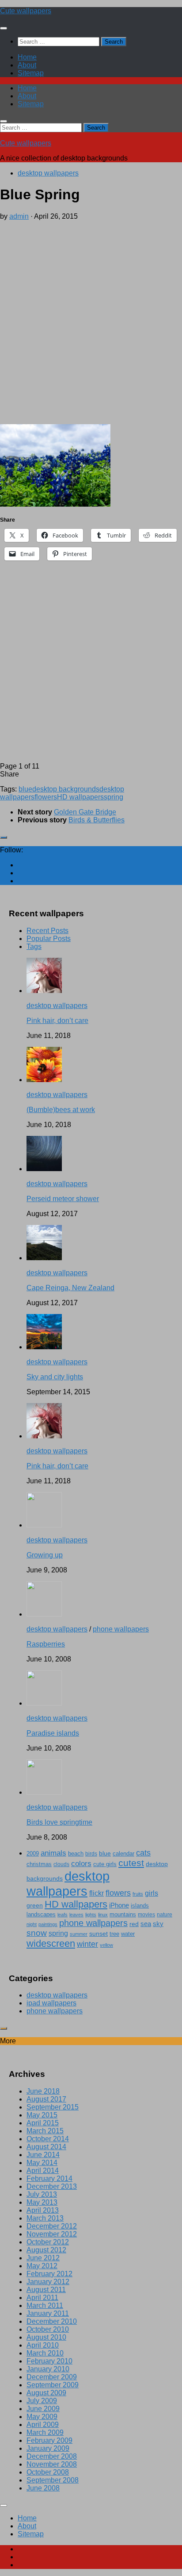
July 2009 (42, 2401)
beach (76, 1854)
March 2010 (45, 2353)
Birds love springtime (59, 1822)
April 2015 (43, 2123)
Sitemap (31, 73)
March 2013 (45, 2218)
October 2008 (48, 2472)
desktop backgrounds (66, 789)
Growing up (45, 1555)
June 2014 (43, 2155)
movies (146, 1914)
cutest (131, 1863)
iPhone (119, 1905)
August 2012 (46, 2250)
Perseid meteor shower (63, 1199)
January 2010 (48, 2369)
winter (87, 1944)
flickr (97, 1893)
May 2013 (42, 2202)
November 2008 (52, 2464)
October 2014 (48, 2139)
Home (27, 57)
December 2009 (52, 2377)
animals (53, 1853)
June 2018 (43, 2091)
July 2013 (42, 2194)
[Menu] (4, 28)
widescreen (51, 1943)
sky (158, 1924)
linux (103, 1915)
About (27, 65)
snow (37, 1933)
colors (81, 1864)
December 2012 (52, 2226)
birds (91, 1854)
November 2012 (52, 2234)
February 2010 (49, 2361)
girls (152, 1893)
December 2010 (52, 2321)
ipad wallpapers (51, 2003)
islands (140, 1906)
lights (91, 1915)
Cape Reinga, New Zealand (70, 1288)
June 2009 (43, 2409)
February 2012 (49, 2274)
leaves (76, 1915)
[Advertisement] (91, 321)
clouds (61, 1864)
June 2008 (43, 2488)
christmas (39, 1864)
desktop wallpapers (48, 173)
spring (114, 797)
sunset (99, 1934)
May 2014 (42, 2163)
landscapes (41, 1915)
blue (25, 789)
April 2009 (43, 2425)
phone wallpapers (121, 1629)
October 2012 (48, 2242)
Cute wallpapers (26, 11)
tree (114, 1934)
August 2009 (46, 2393)
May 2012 (42, 2266)
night (32, 1924)
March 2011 (45, 2305)
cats (143, 1853)
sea (146, 1924)
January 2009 (48, 2448)
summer (79, 1934)
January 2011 (48, 2313)
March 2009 (45, 2432)
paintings (48, 1924)
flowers (46, 797)
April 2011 (42, 2298)
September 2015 (53, 2107)
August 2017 (46, 2099)
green (35, 1905)
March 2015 (45, 2131)
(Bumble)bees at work (61, 1110)
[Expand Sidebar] (4, 837)
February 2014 (49, 2178)
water (128, 1934)
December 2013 (52, 2186)
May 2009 (42, 2417)
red (134, 1924)
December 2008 (52, 2456)
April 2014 (43, 2171)
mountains (123, 1914)
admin (19, 216)
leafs (63, 1915)
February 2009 (49, 2440)
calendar (123, 1854)
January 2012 (48, 2282)
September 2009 (53, 2385)
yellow (106, 1945)
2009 (33, 1854)
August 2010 (46, 2337)
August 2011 (46, 2290)
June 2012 (43, 2258)
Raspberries (46, 1644)
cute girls (105, 1864)
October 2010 (48, 2329)
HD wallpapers (80, 797)
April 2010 (43, 2345)
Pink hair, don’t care (57, 1021)
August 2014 (46, 2147)
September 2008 (53, 2480)
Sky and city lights (55, 1377)
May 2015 (42, 2115)
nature (165, 1914)
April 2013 (43, 2210)
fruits (138, 1894)
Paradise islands (53, 1733)
